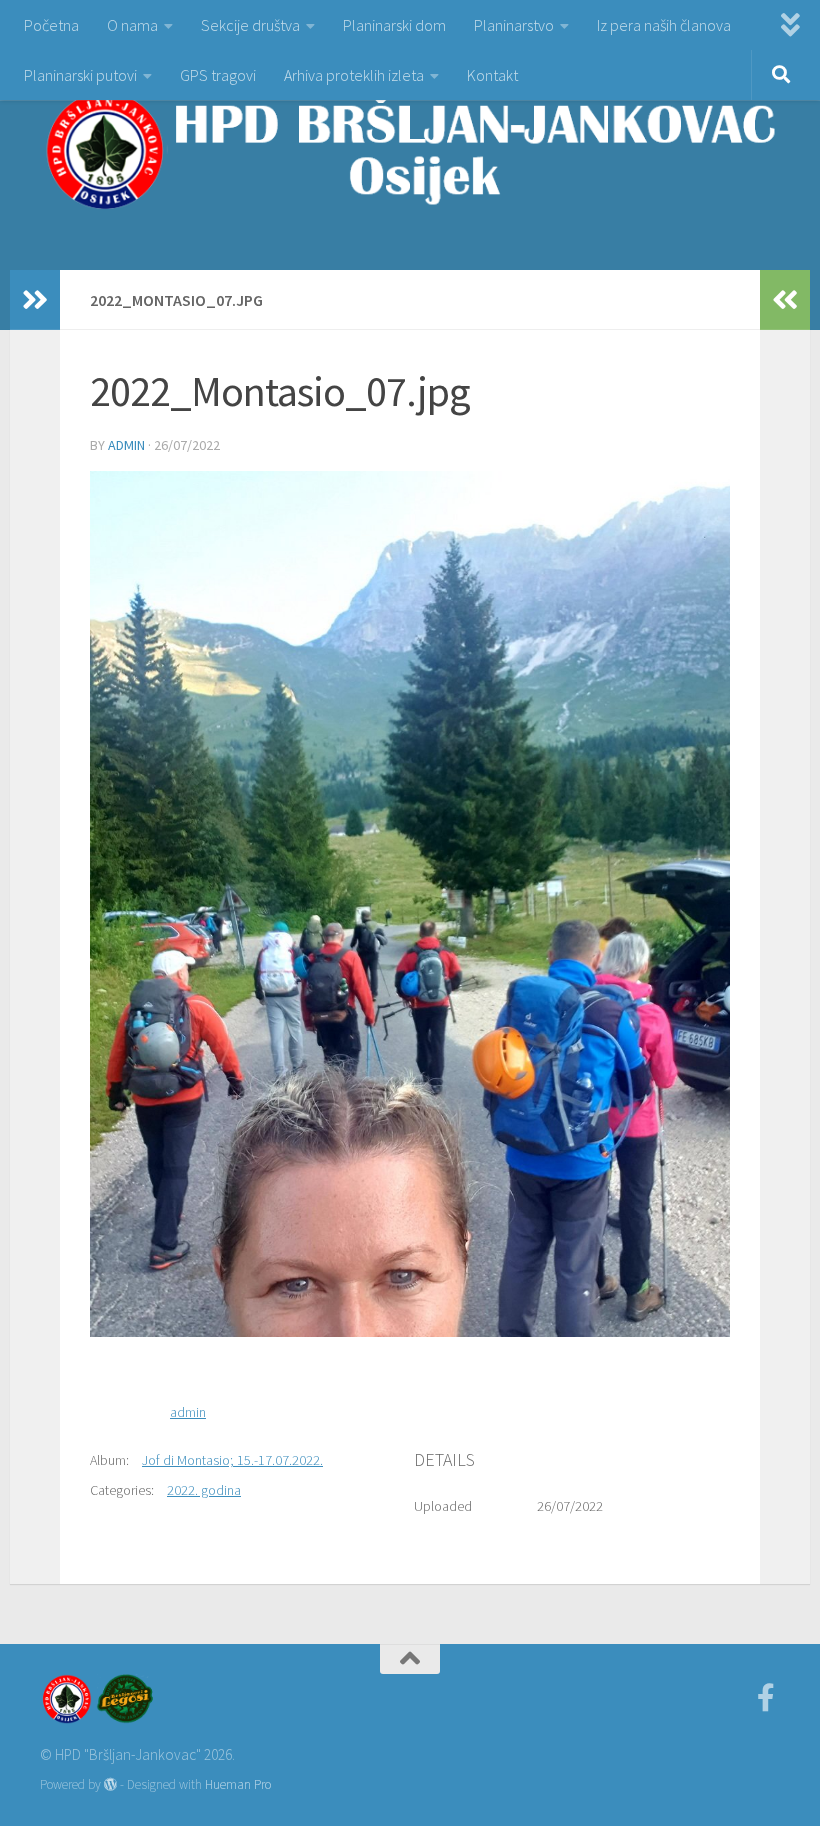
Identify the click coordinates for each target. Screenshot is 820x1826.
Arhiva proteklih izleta (354, 75)
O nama (132, 25)
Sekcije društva (250, 25)
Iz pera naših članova (664, 25)
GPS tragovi (218, 75)
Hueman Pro (238, 1784)
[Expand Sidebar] (35, 300)
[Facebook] (766, 1698)
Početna (51, 25)
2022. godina (204, 1490)
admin (126, 445)
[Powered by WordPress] (110, 1784)
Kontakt (492, 75)
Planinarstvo (514, 25)
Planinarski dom (394, 25)
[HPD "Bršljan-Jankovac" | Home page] (410, 150)
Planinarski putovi (80, 75)
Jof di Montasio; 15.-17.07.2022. (232, 1460)
